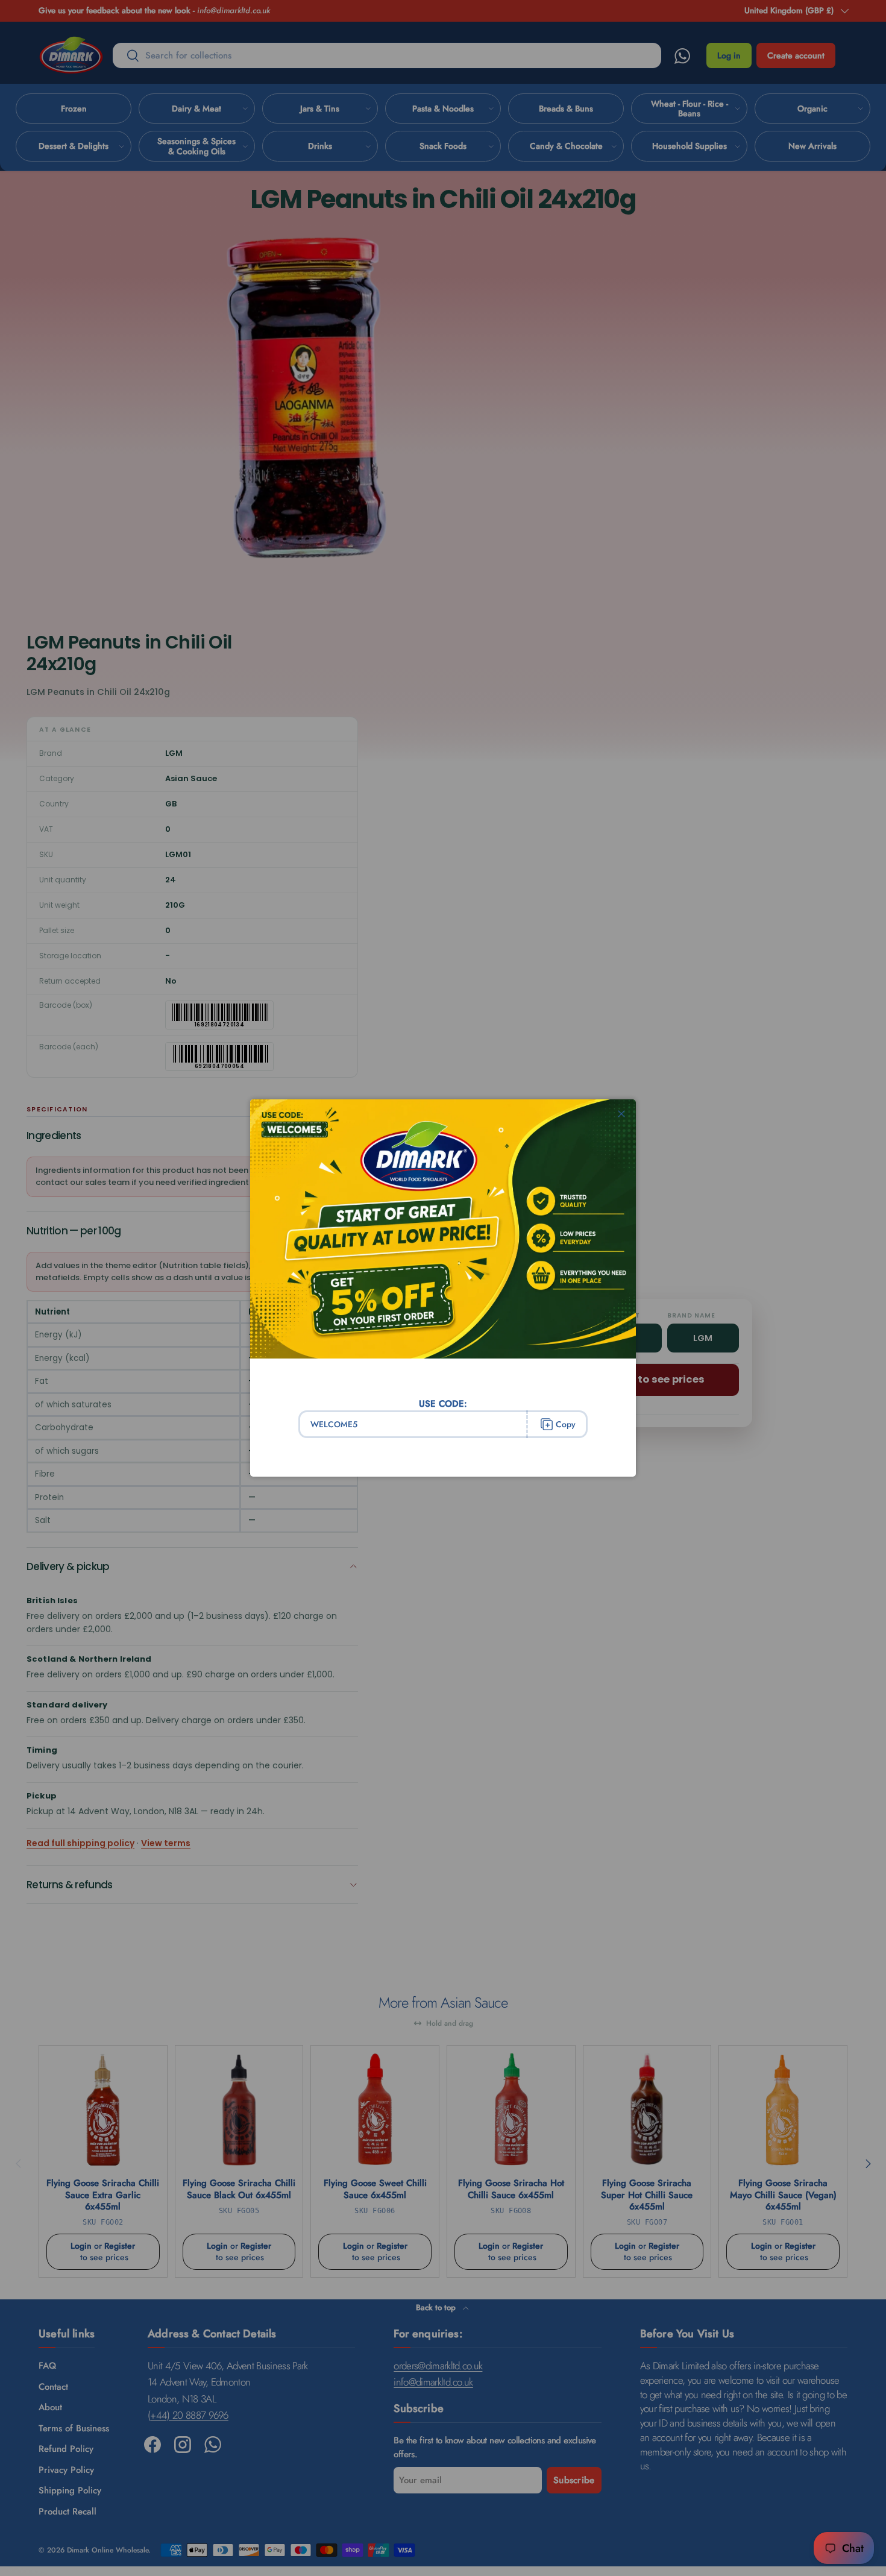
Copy (566, 1424)
